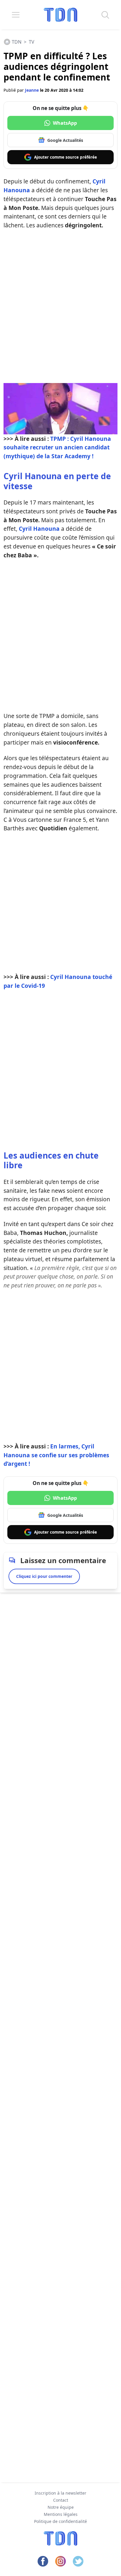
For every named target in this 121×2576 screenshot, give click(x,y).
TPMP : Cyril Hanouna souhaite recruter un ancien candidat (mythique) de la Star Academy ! (57, 447)
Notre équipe (61, 2507)
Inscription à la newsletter (60, 2493)
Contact (61, 2500)
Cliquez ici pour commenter (44, 1576)
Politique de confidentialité (60, 2521)
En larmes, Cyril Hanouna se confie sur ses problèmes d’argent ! (56, 1455)
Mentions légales (61, 2514)
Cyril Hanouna (39, 529)
